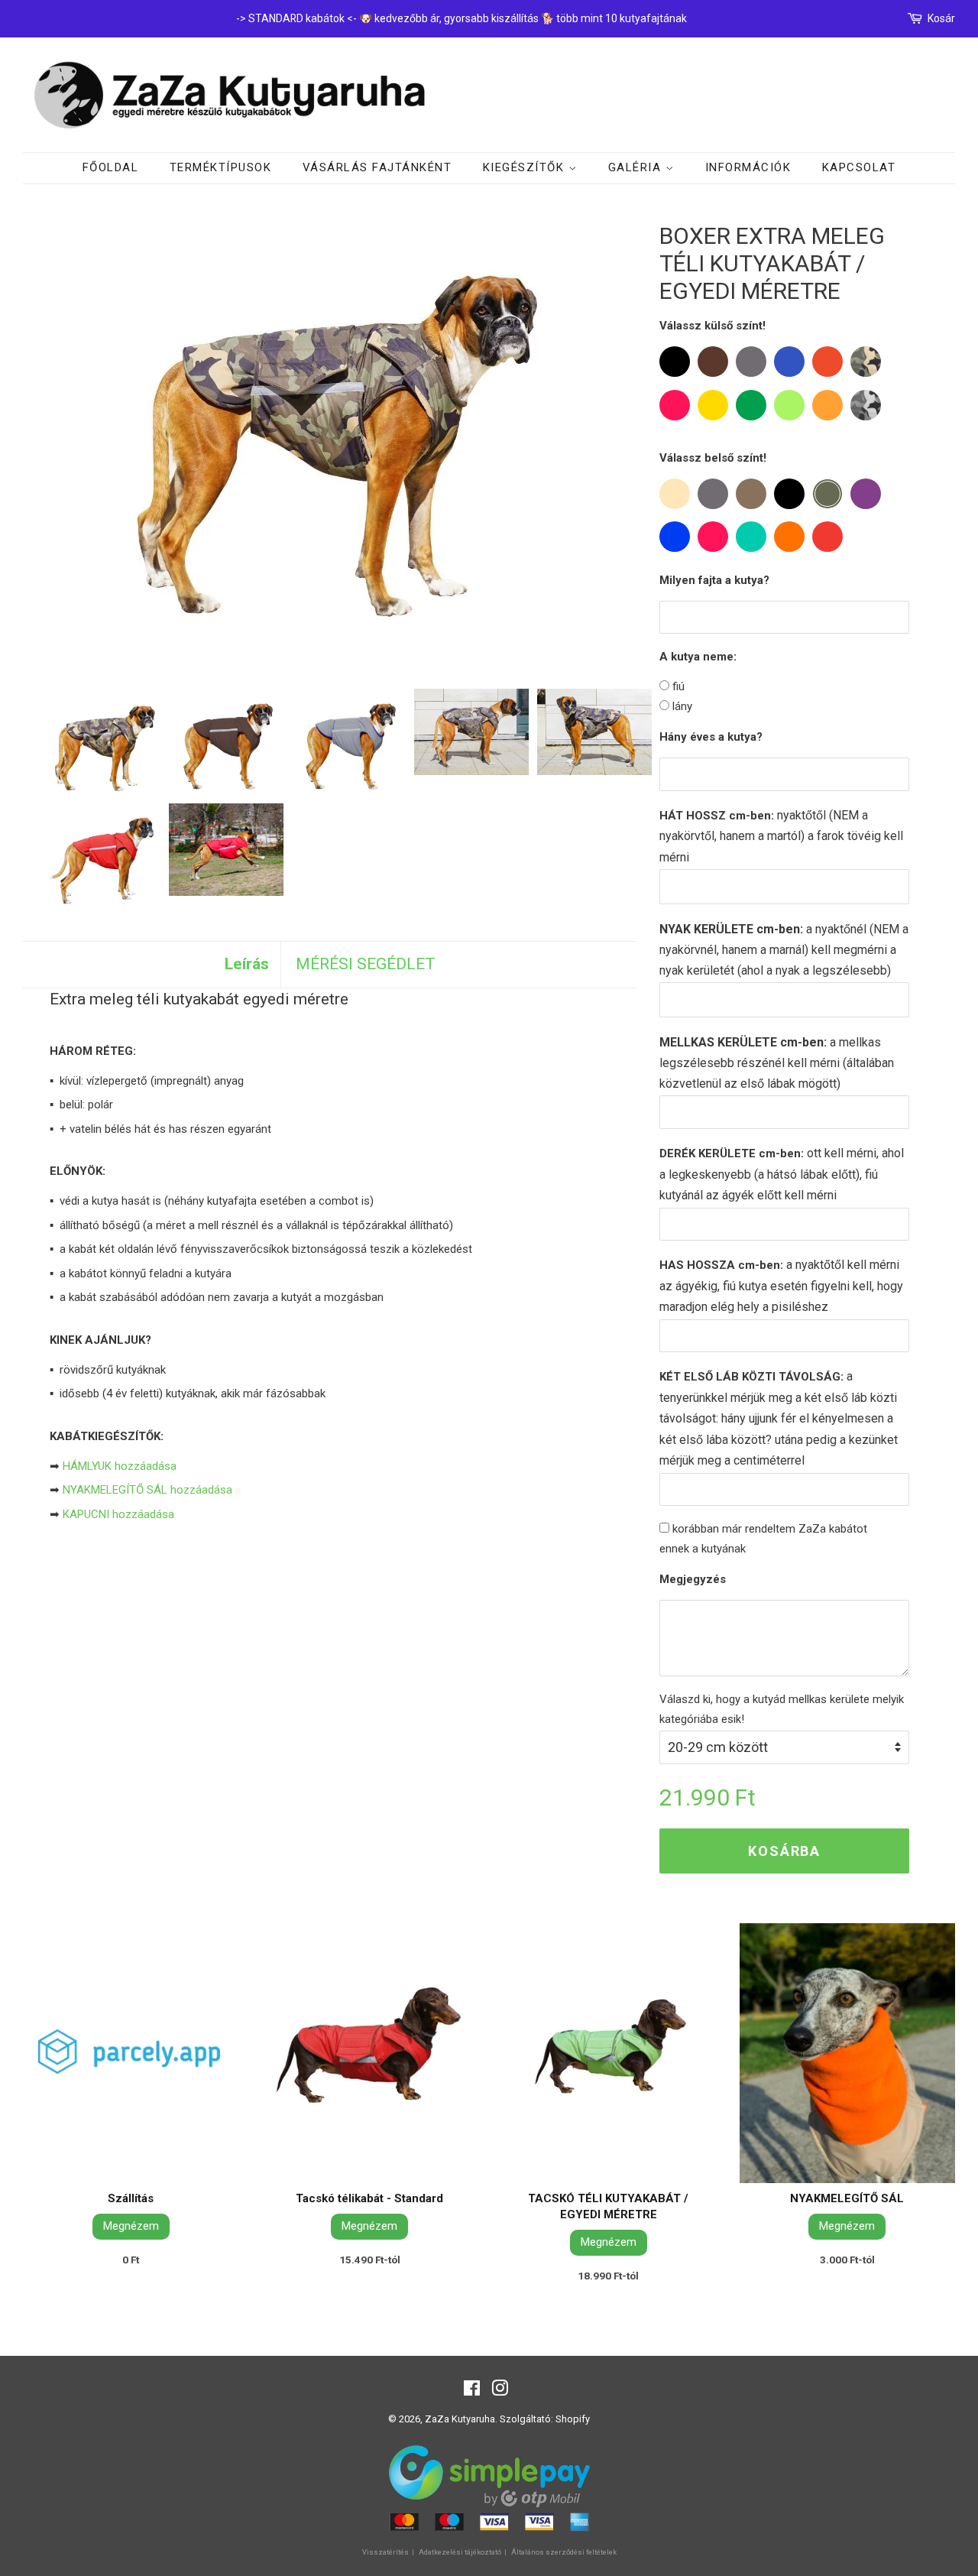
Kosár (941, 18)
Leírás (247, 964)
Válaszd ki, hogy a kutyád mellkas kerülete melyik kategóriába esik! (782, 1709)
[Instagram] (500, 2391)
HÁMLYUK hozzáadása (120, 1466)
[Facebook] (472, 2391)
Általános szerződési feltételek (564, 2552)
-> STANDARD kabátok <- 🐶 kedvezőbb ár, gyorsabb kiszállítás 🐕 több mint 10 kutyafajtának (461, 18)
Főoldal (111, 167)
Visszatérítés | (389, 2552)
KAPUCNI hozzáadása (118, 1514)
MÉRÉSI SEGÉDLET (366, 964)
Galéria (637, 167)
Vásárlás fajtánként (377, 167)
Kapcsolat (859, 167)
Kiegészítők (526, 167)
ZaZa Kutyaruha (460, 2419)
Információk (748, 167)
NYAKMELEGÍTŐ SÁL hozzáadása (147, 1490)
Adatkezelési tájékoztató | (463, 2552)
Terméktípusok (221, 167)
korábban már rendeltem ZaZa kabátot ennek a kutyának (763, 1539)
